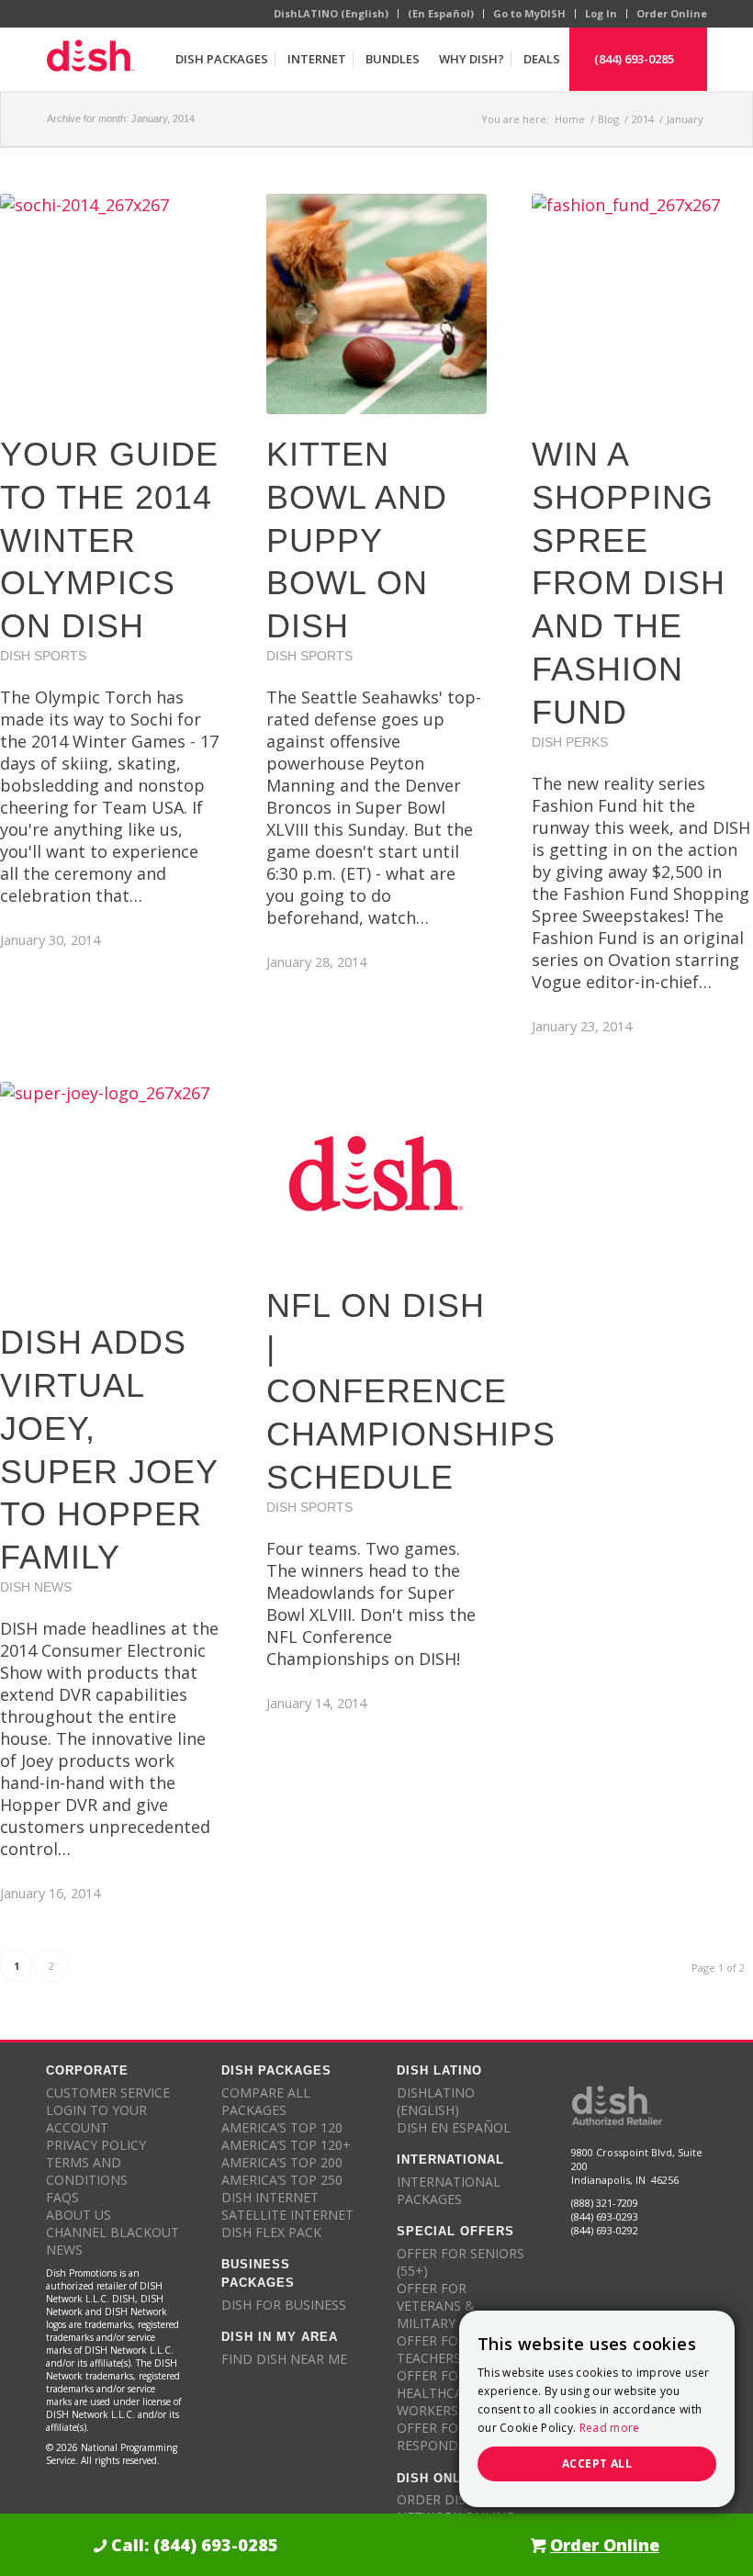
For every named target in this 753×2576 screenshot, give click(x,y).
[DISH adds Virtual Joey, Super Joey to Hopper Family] (111, 1192)
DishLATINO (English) (331, 13)
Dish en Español (454, 2127)
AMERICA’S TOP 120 (282, 2127)
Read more (610, 2428)
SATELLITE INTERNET (287, 2215)
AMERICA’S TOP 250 (282, 2180)
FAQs (62, 2197)
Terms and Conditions (87, 2171)
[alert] (597, 2409)
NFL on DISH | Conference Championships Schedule (411, 1391)
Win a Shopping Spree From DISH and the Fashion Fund (629, 583)
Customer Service (108, 2092)
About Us (79, 2215)
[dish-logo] (90, 59)
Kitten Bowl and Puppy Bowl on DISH (357, 540)
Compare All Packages (266, 2101)
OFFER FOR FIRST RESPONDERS (451, 2436)
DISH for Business (284, 2305)
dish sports (43, 656)
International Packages (449, 2190)
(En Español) (441, 13)
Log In (601, 13)
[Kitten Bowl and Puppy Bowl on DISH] (377, 304)
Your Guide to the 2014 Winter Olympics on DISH (109, 540)
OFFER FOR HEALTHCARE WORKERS (438, 2393)
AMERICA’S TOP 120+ (286, 2145)
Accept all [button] (597, 2464)
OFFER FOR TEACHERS (432, 2349)
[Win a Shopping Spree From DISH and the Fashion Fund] (642, 304)
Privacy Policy (96, 2145)
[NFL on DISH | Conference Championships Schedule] (377, 1174)
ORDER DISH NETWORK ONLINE (455, 2508)
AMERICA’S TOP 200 (282, 2162)
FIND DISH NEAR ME (284, 2359)
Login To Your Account (96, 2119)
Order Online (672, 13)
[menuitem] (221, 59)
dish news (36, 1587)
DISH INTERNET (270, 2197)
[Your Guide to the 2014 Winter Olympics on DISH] (111, 304)
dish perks (570, 742)
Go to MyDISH (529, 13)
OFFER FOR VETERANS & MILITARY (436, 2306)
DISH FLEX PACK (271, 2232)
